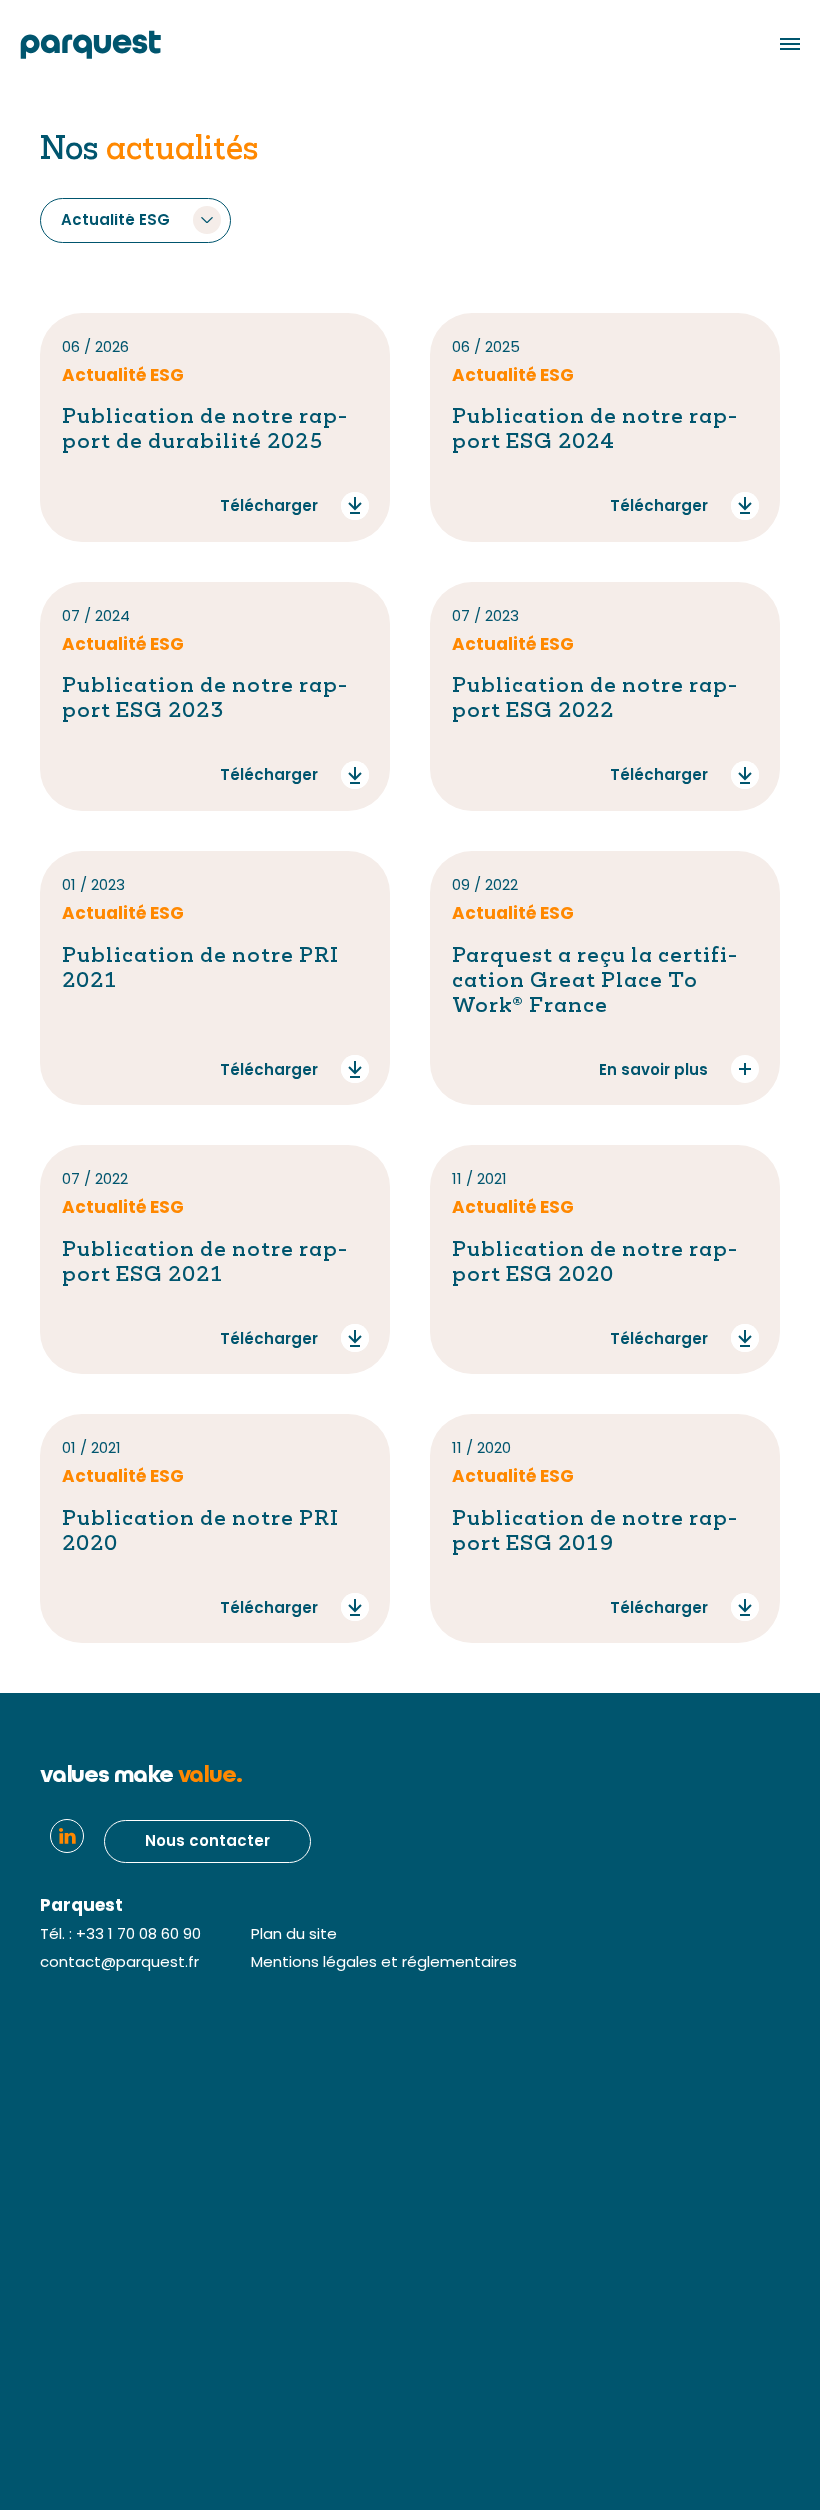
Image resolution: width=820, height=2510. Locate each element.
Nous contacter (207, 1842)
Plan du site (294, 1935)
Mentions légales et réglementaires (384, 1963)
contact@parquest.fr (119, 1963)
